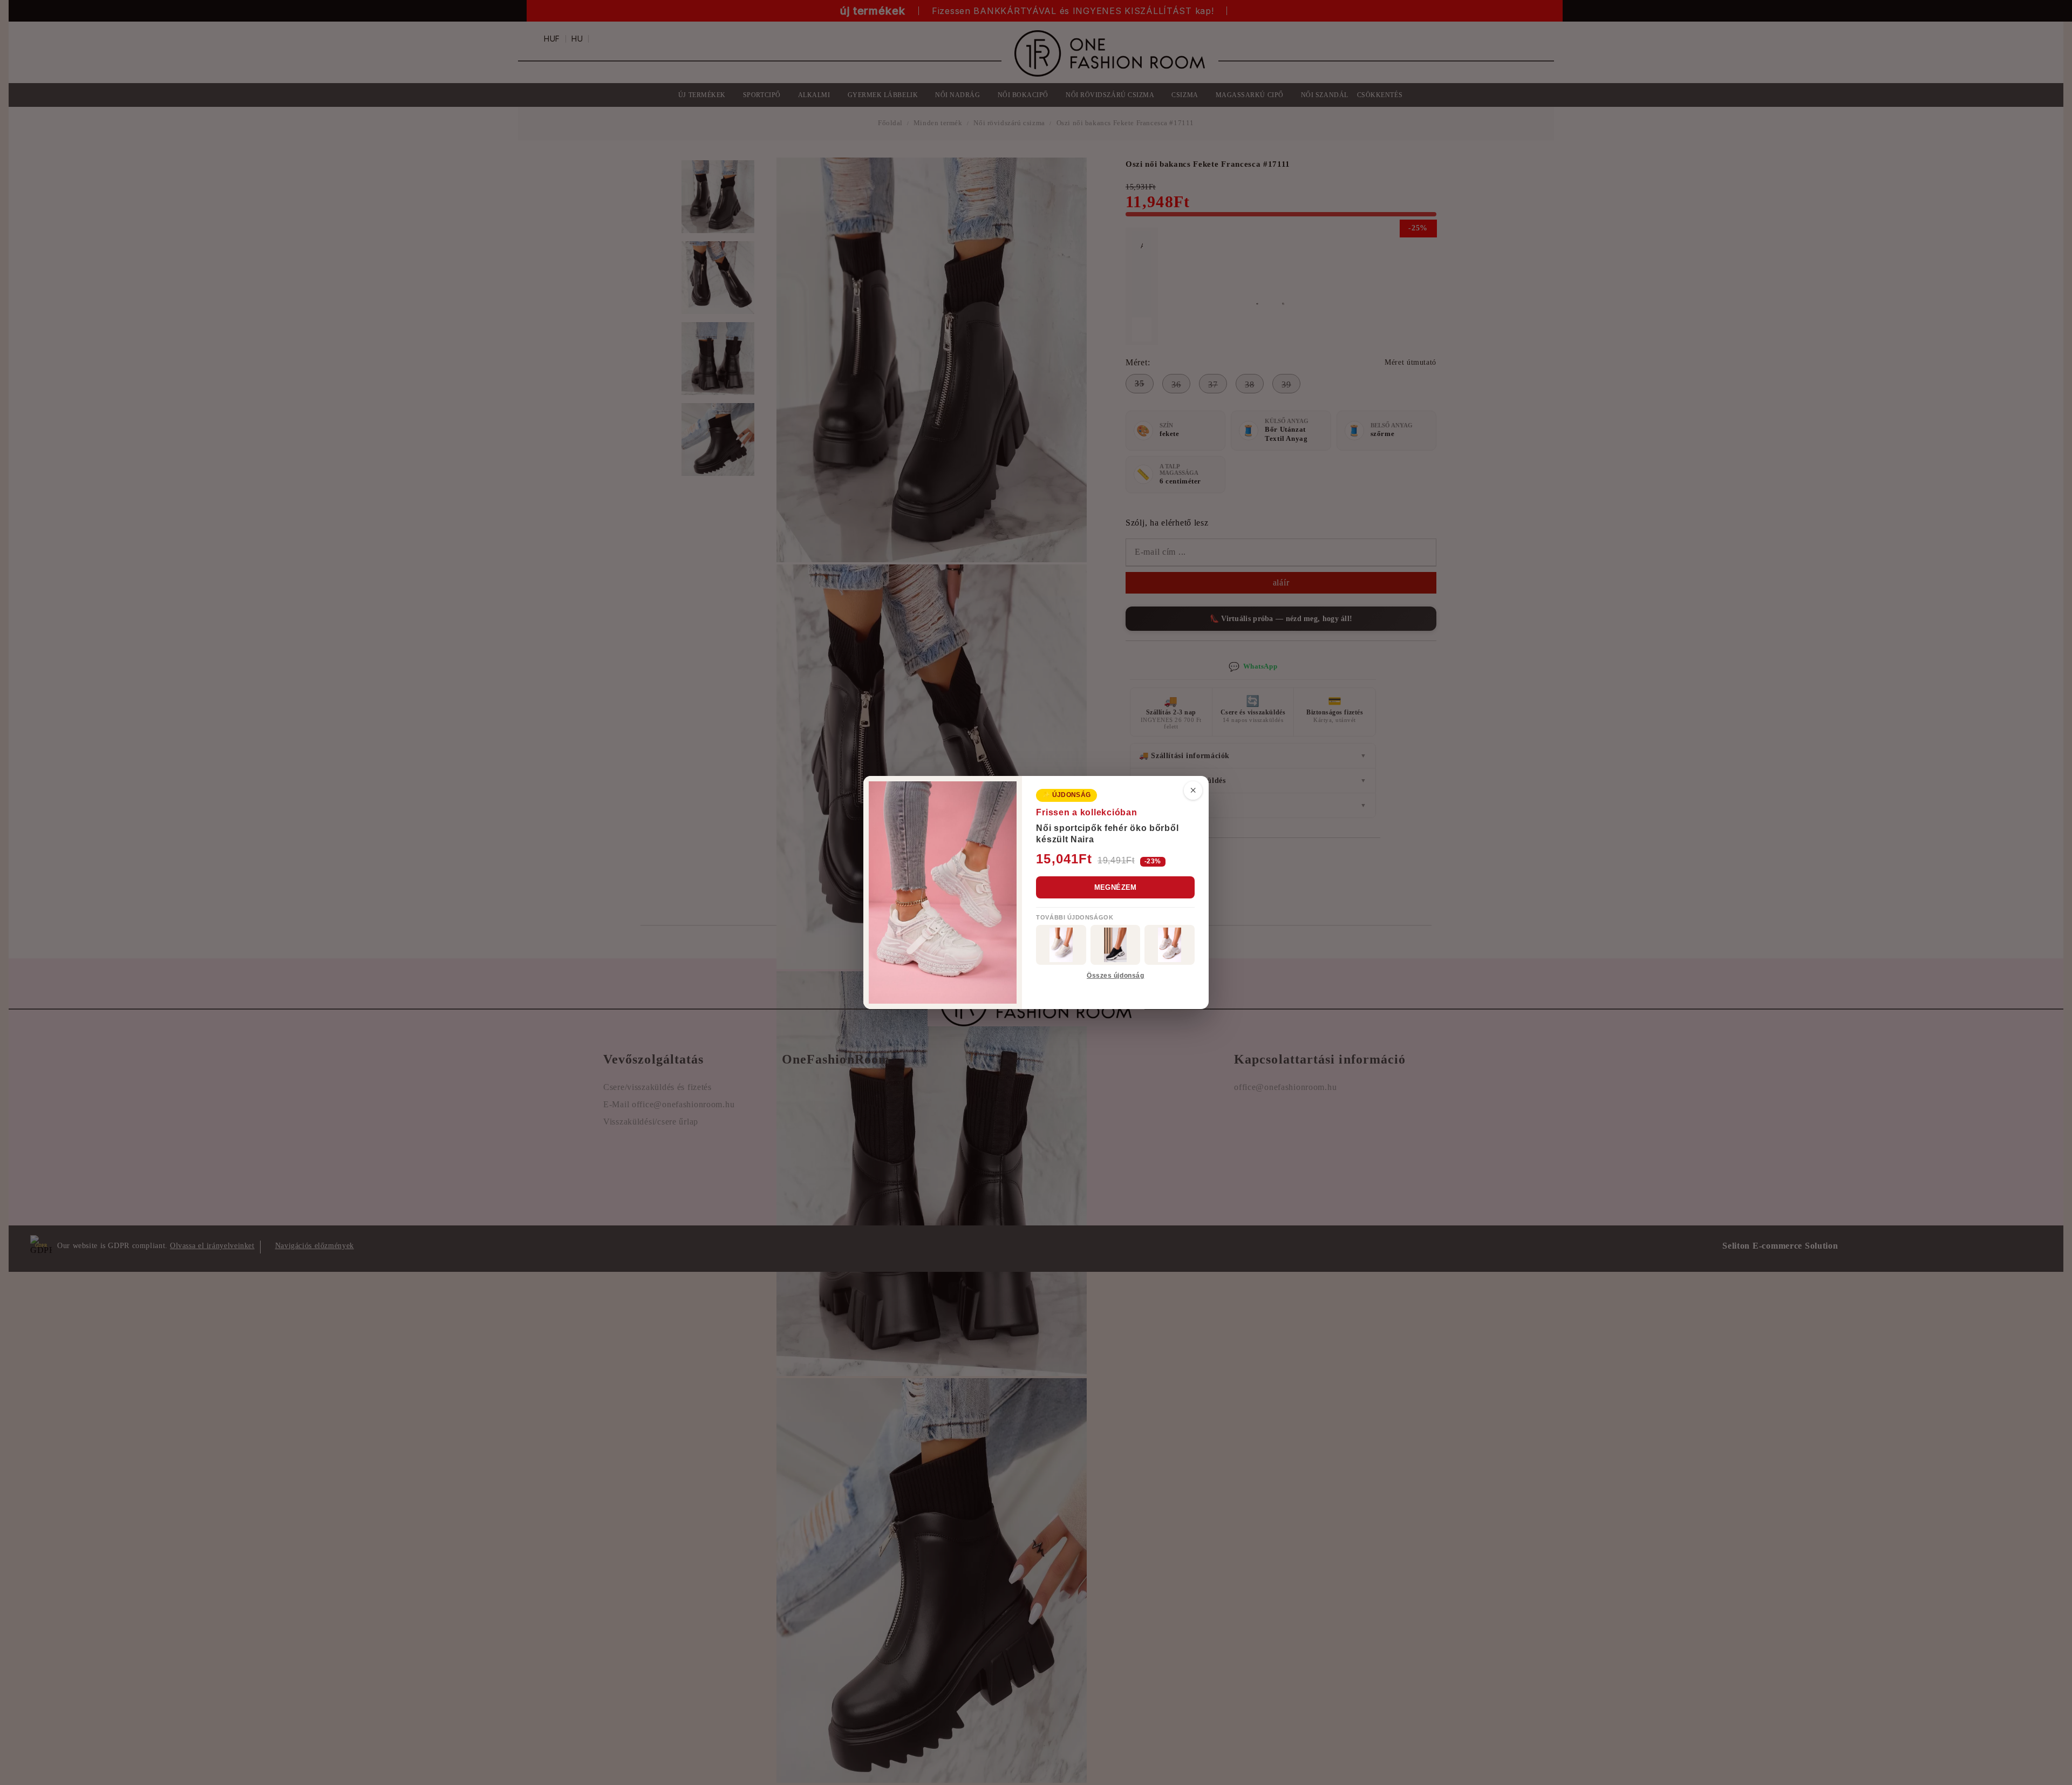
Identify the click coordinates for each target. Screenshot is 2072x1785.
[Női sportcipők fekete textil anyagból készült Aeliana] (1116, 945)
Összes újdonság (1115, 976)
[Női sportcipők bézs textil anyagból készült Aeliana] (1170, 945)
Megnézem (1116, 887)
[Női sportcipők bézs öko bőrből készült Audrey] (1061, 945)
